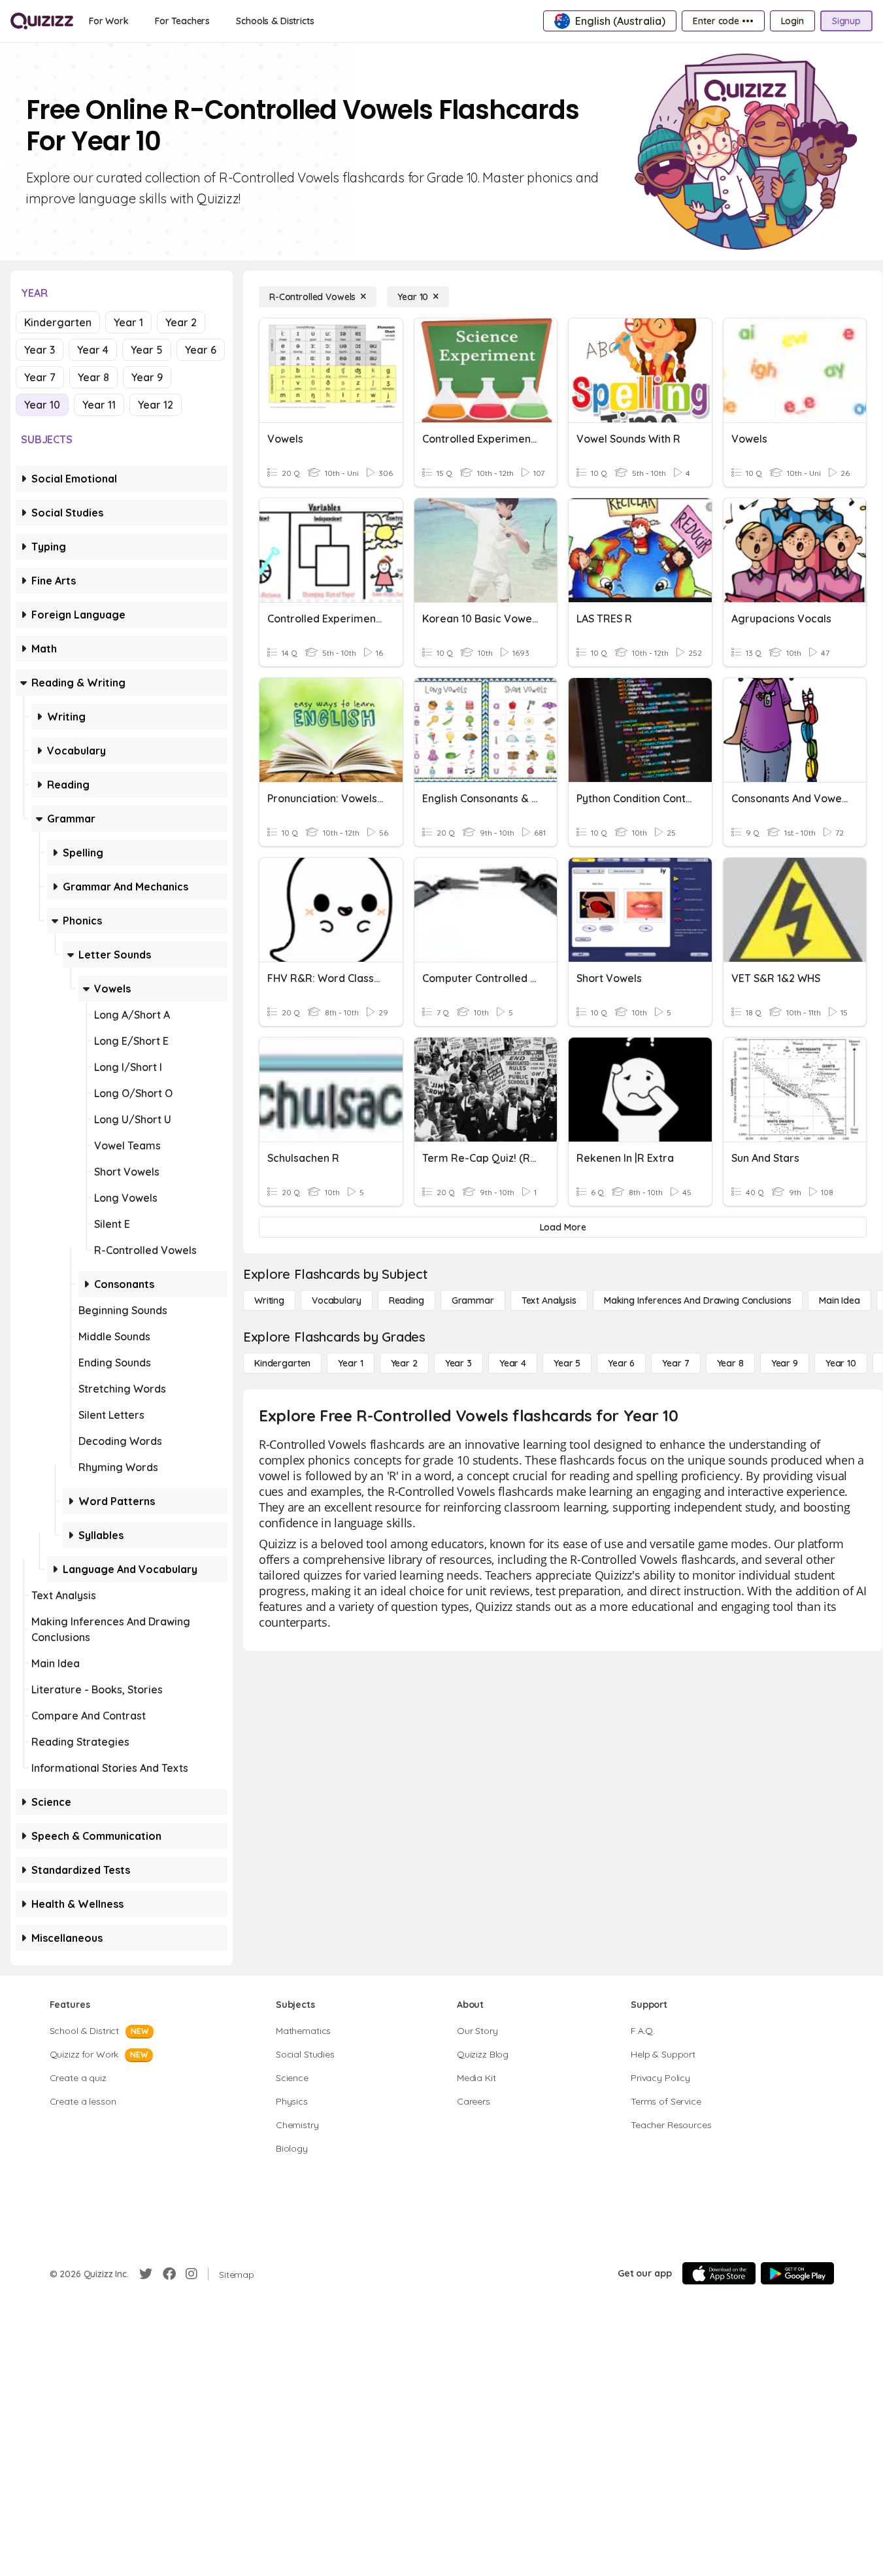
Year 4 (93, 350)
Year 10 (42, 405)
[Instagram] (192, 2274)
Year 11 (99, 405)
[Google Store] (797, 2273)
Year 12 (156, 405)
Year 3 (40, 350)
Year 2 (181, 322)
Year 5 (147, 350)
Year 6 (201, 350)
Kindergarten (58, 322)
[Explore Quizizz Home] (42, 21)
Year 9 (147, 377)
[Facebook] (169, 2274)
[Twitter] (146, 2274)
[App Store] (719, 2273)
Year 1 (128, 322)
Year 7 (40, 377)
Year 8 (93, 377)
